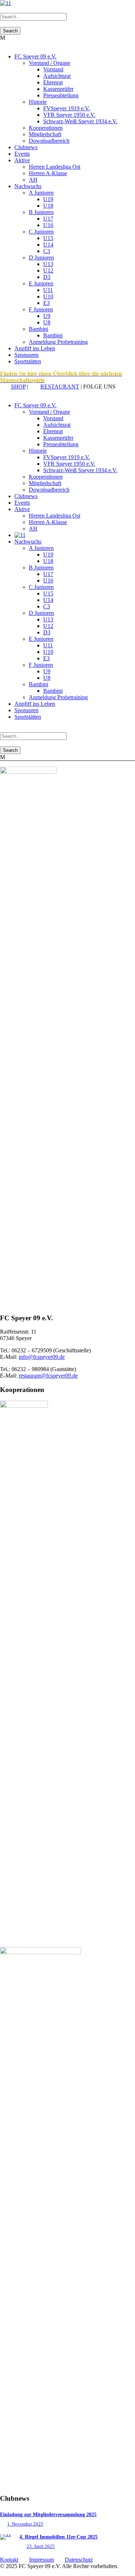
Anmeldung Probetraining (58, 342)
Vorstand (53, 69)
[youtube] (15, 393)
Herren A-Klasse (48, 173)
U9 (47, 316)
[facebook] (6, 393)
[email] (2, 393)
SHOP (18, 387)
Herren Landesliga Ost (55, 167)
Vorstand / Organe (49, 63)
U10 (48, 296)
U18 (48, 206)
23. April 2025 (41, 2546)
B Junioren (41, 212)
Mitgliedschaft (45, 134)
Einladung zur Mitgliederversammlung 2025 (48, 2515)
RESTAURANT (60, 387)
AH (33, 180)
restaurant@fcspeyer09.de (48, 1376)
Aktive (22, 160)
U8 (47, 322)
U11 (48, 290)
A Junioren (41, 193)
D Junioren (41, 258)
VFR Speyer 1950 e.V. (69, 115)
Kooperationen (46, 128)
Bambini (39, 329)
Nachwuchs (28, 186)
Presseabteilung (61, 95)
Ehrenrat (53, 82)
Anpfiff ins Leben (35, 348)
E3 (46, 303)
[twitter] (11, 393)
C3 (47, 251)
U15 (48, 238)
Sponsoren (26, 355)
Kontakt (9, 2560)
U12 (48, 271)
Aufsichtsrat (57, 76)
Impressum (42, 2560)
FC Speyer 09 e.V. (35, 56)
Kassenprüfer (58, 89)
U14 (48, 245)
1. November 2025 (25, 2524)
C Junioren (41, 232)
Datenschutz (79, 2560)
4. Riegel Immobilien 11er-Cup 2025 (58, 2537)
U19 (48, 199)
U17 (48, 219)
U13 (48, 264)
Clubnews (26, 147)
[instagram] (19, 393)
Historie (38, 102)
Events (22, 154)
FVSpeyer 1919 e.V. (67, 108)
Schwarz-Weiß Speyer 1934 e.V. (80, 121)
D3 (47, 277)
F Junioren (41, 309)
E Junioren (41, 283)
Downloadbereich (49, 141)
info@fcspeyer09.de (42, 1357)
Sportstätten (28, 361)
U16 (48, 225)
